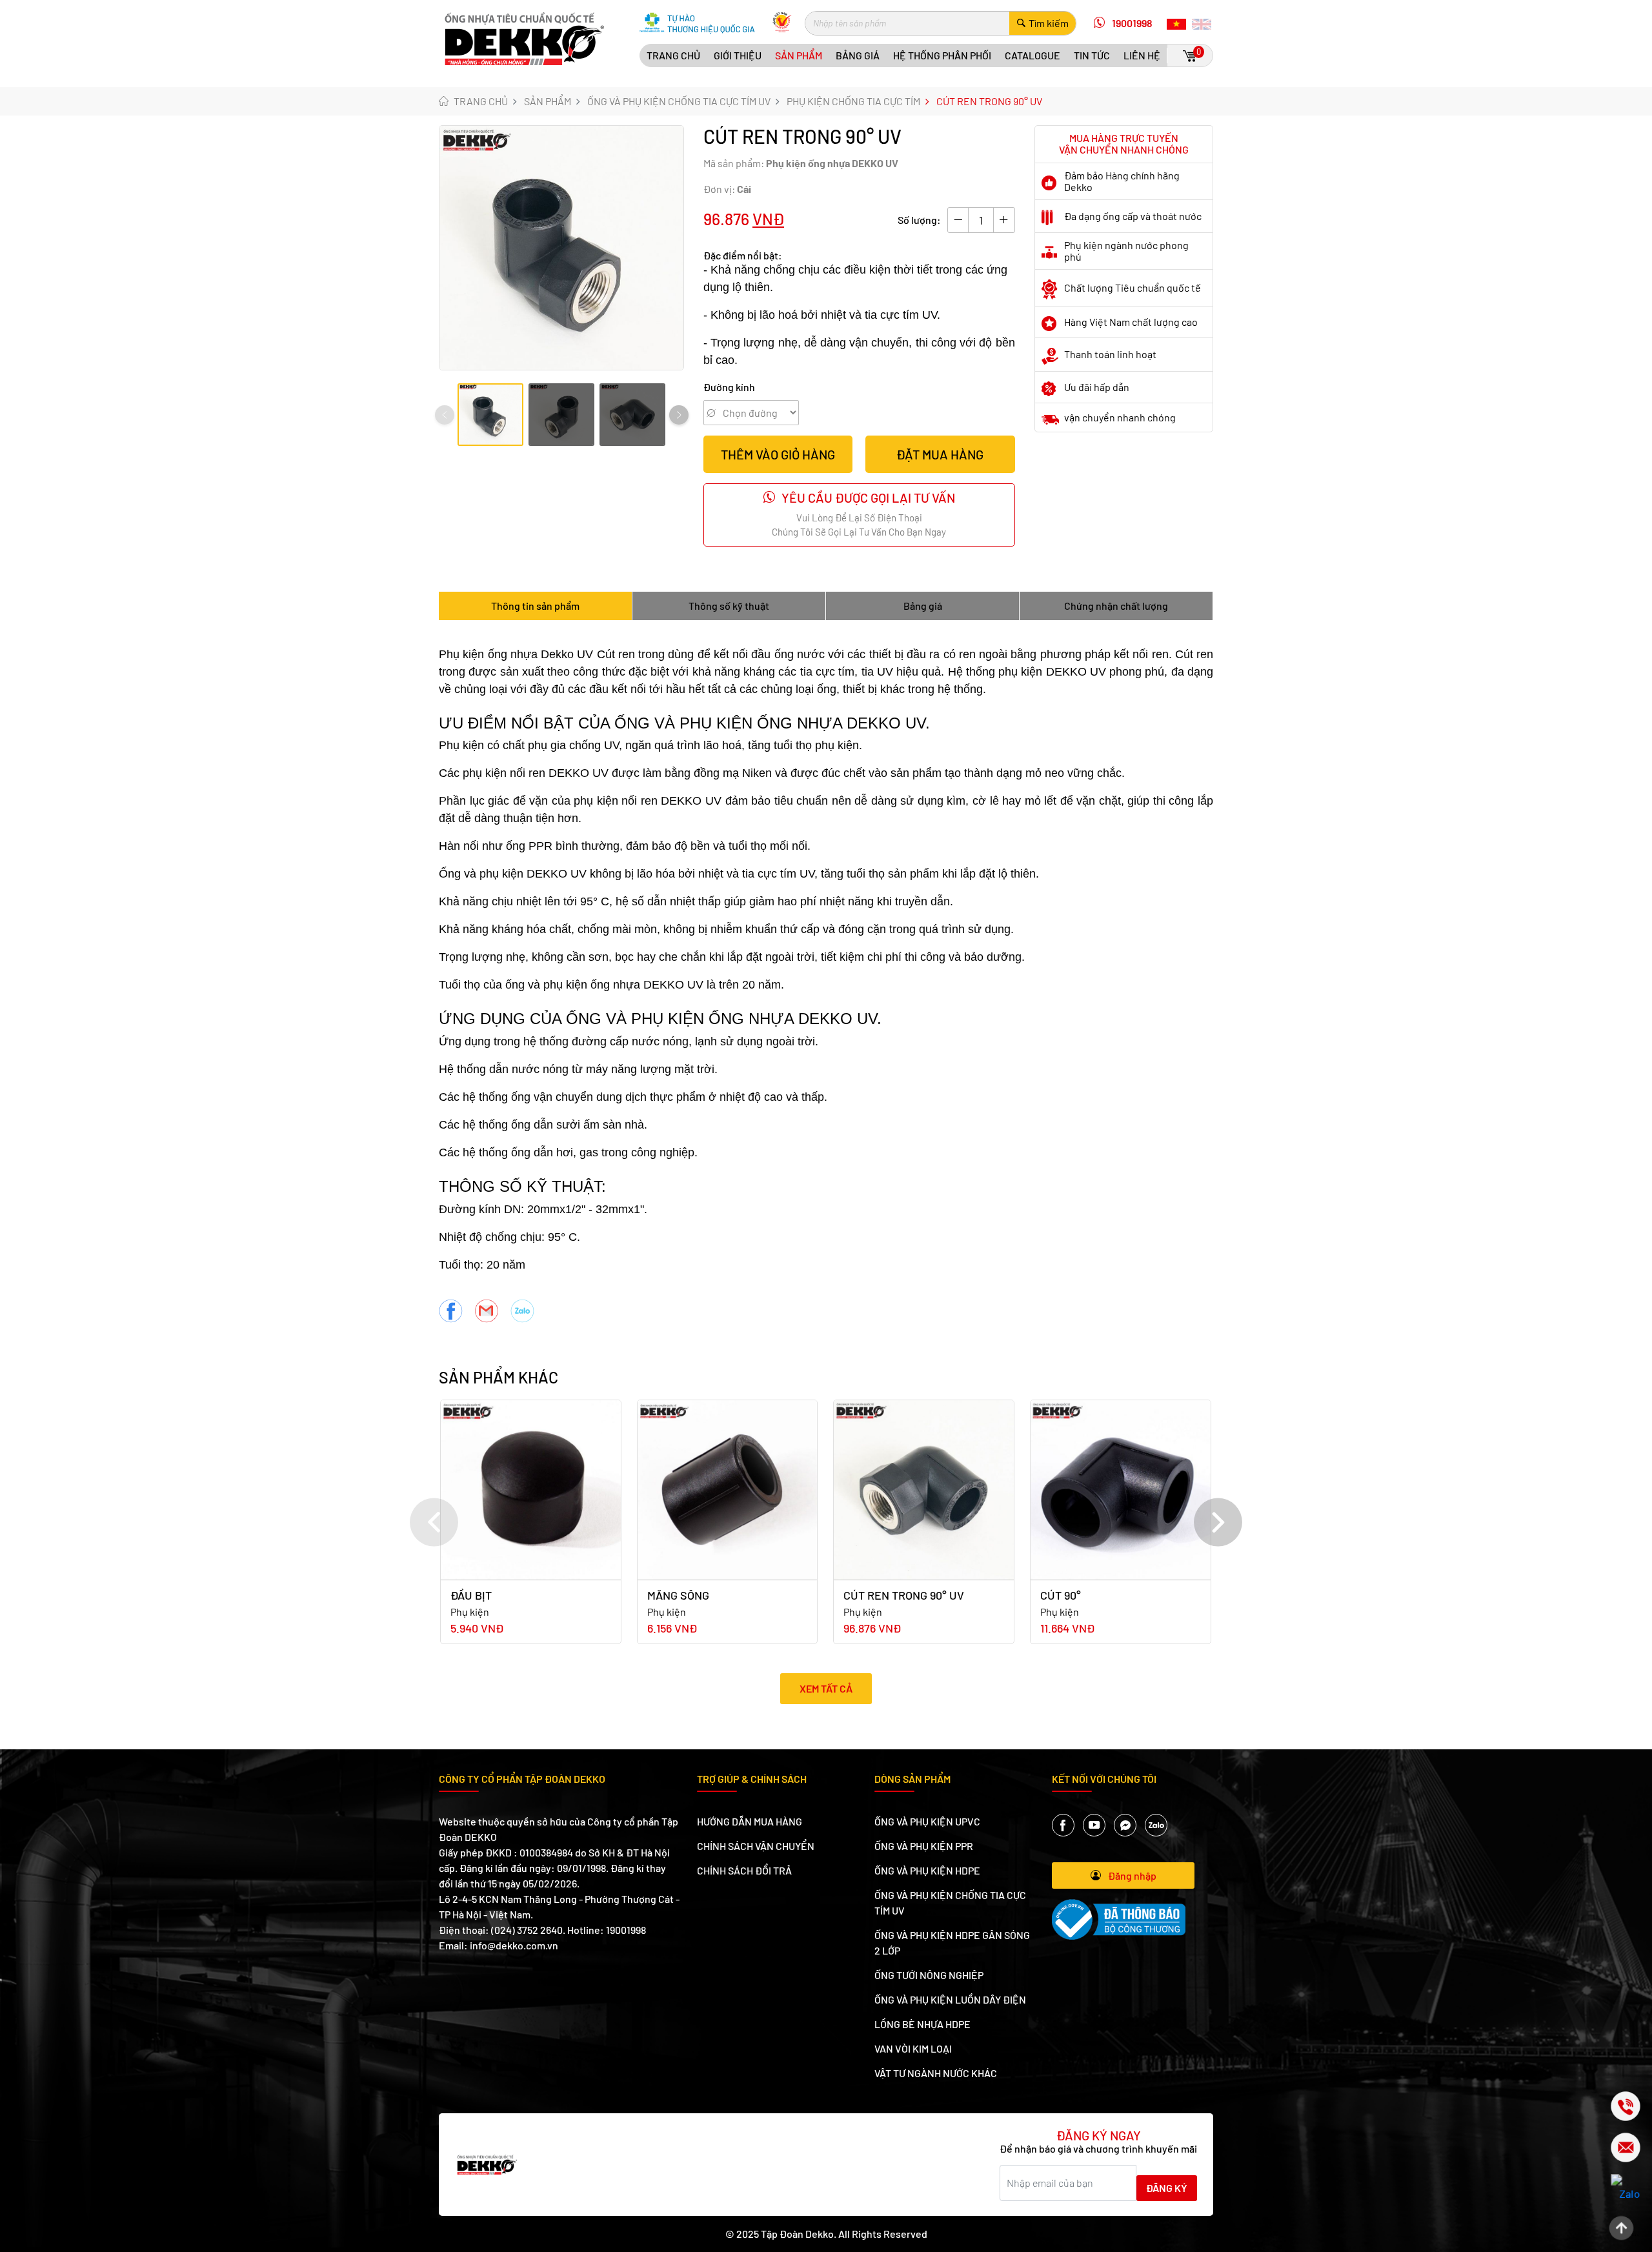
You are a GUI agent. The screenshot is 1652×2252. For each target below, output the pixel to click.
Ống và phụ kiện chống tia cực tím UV (679, 101)
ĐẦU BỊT (471, 1595)
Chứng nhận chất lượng (1116, 606)
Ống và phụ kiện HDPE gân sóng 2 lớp (952, 1943)
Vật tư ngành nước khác (936, 2073)
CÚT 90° (1061, 1595)
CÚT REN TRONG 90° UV (904, 1595)
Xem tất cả (826, 1688)
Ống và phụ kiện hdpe (927, 1870)
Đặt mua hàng (940, 454)
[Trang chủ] (525, 37)
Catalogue (1032, 55)
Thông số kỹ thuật (729, 606)
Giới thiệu (738, 55)
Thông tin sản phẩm (535, 606)
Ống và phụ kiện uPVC (927, 1821)
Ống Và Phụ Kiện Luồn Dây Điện (950, 1999)
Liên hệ (1142, 55)
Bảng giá (858, 55)
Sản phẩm (799, 55)
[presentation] (445, 415)
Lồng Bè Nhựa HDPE (922, 2024)
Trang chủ (673, 55)
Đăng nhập (1132, 1875)
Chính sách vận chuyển (756, 1846)
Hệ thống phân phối (942, 55)
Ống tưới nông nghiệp (929, 1975)
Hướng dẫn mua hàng (750, 1821)
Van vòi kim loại (913, 2048)
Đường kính (729, 387)
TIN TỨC (1092, 55)
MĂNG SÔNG (678, 1595)
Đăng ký (1167, 2188)
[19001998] (1615, 2106)
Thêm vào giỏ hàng (778, 454)
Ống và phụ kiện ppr (924, 1846)
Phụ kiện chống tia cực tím (853, 101)
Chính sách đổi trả (744, 1870)
